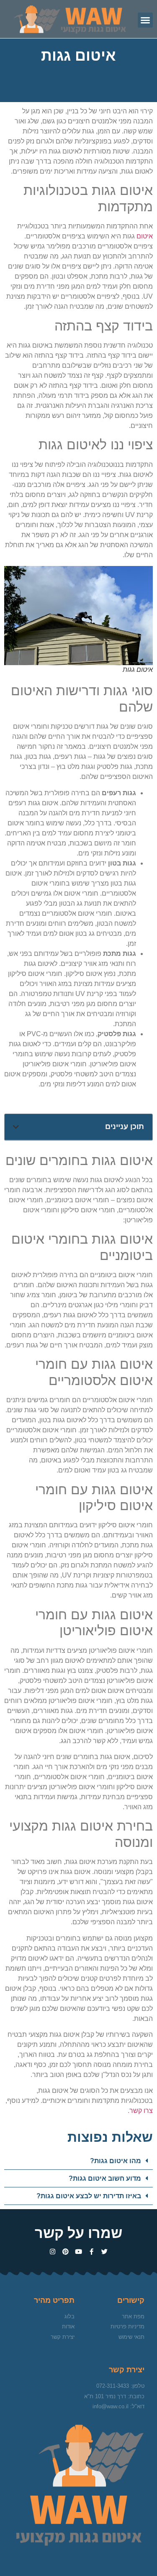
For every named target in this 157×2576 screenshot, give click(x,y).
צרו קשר (141, 2111)
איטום (145, 236)
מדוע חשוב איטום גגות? (105, 2178)
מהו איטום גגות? (116, 2161)
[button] (145, 20)
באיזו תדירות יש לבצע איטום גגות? (89, 2196)
